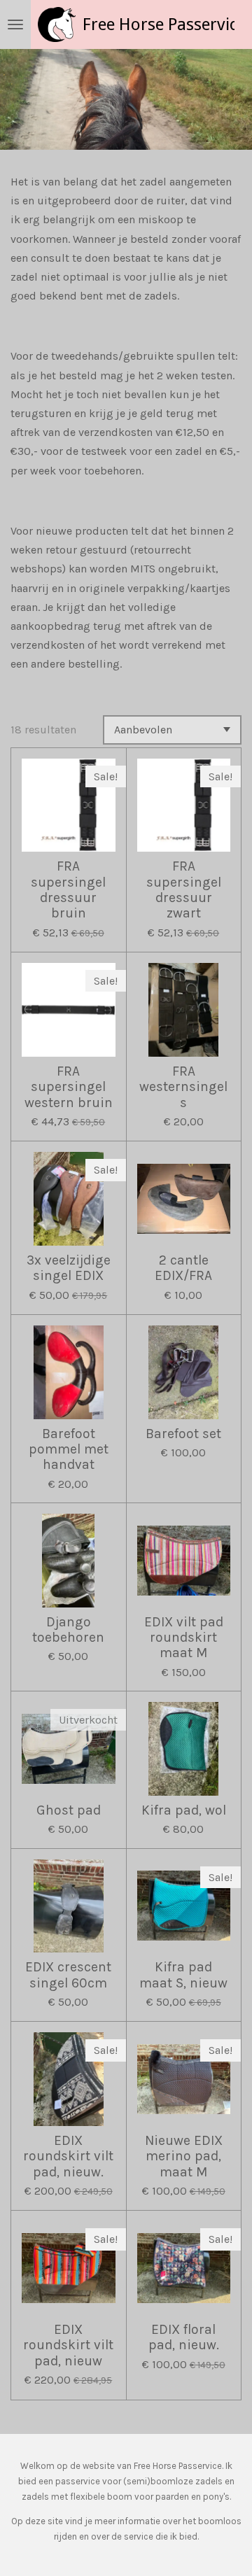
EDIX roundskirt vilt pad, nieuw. (68, 2156)
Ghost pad (69, 1810)
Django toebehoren (68, 1630)
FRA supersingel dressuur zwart (184, 890)
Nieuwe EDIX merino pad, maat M (184, 2156)
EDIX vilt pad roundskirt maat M (184, 1638)
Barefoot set (183, 1434)
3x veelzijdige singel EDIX (69, 1268)
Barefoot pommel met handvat (69, 1450)
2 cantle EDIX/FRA (183, 1268)
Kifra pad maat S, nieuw (183, 1975)
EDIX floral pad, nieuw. (184, 2337)
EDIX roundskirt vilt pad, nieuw (68, 2345)
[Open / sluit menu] (15, 24)
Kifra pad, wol (184, 1810)
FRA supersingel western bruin (69, 1087)
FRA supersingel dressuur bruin (68, 890)
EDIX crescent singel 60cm (68, 1975)
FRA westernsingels (183, 1087)
